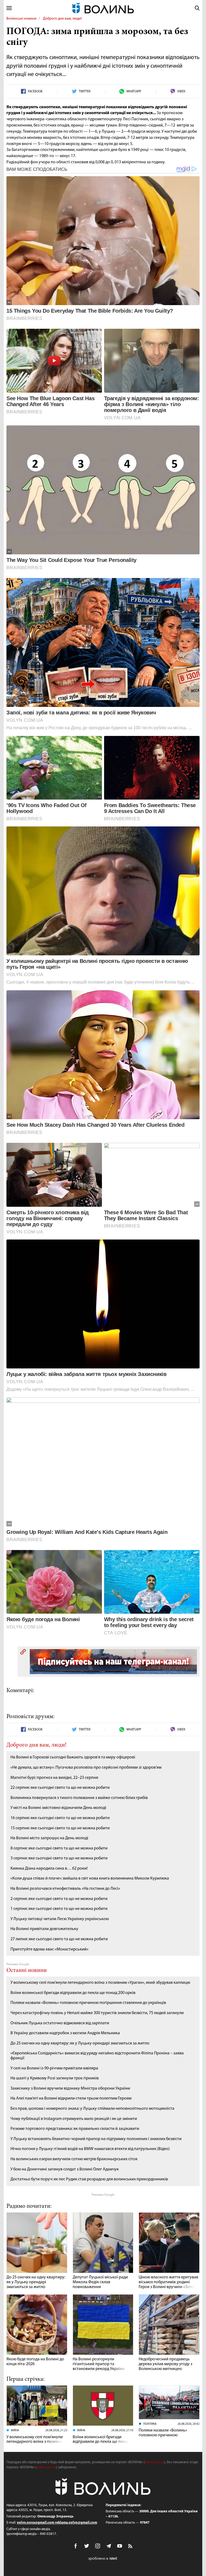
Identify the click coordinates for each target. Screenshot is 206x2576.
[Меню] (9, 8)
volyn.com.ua (154, 2462)
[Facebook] (76, 2546)
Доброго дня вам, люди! (62, 19)
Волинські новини (21, 19)
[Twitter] (87, 2546)
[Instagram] (98, 2546)
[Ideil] (103, 2559)
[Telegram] (109, 2546)
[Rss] (131, 2546)
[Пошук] (197, 8)
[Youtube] (120, 2546)
